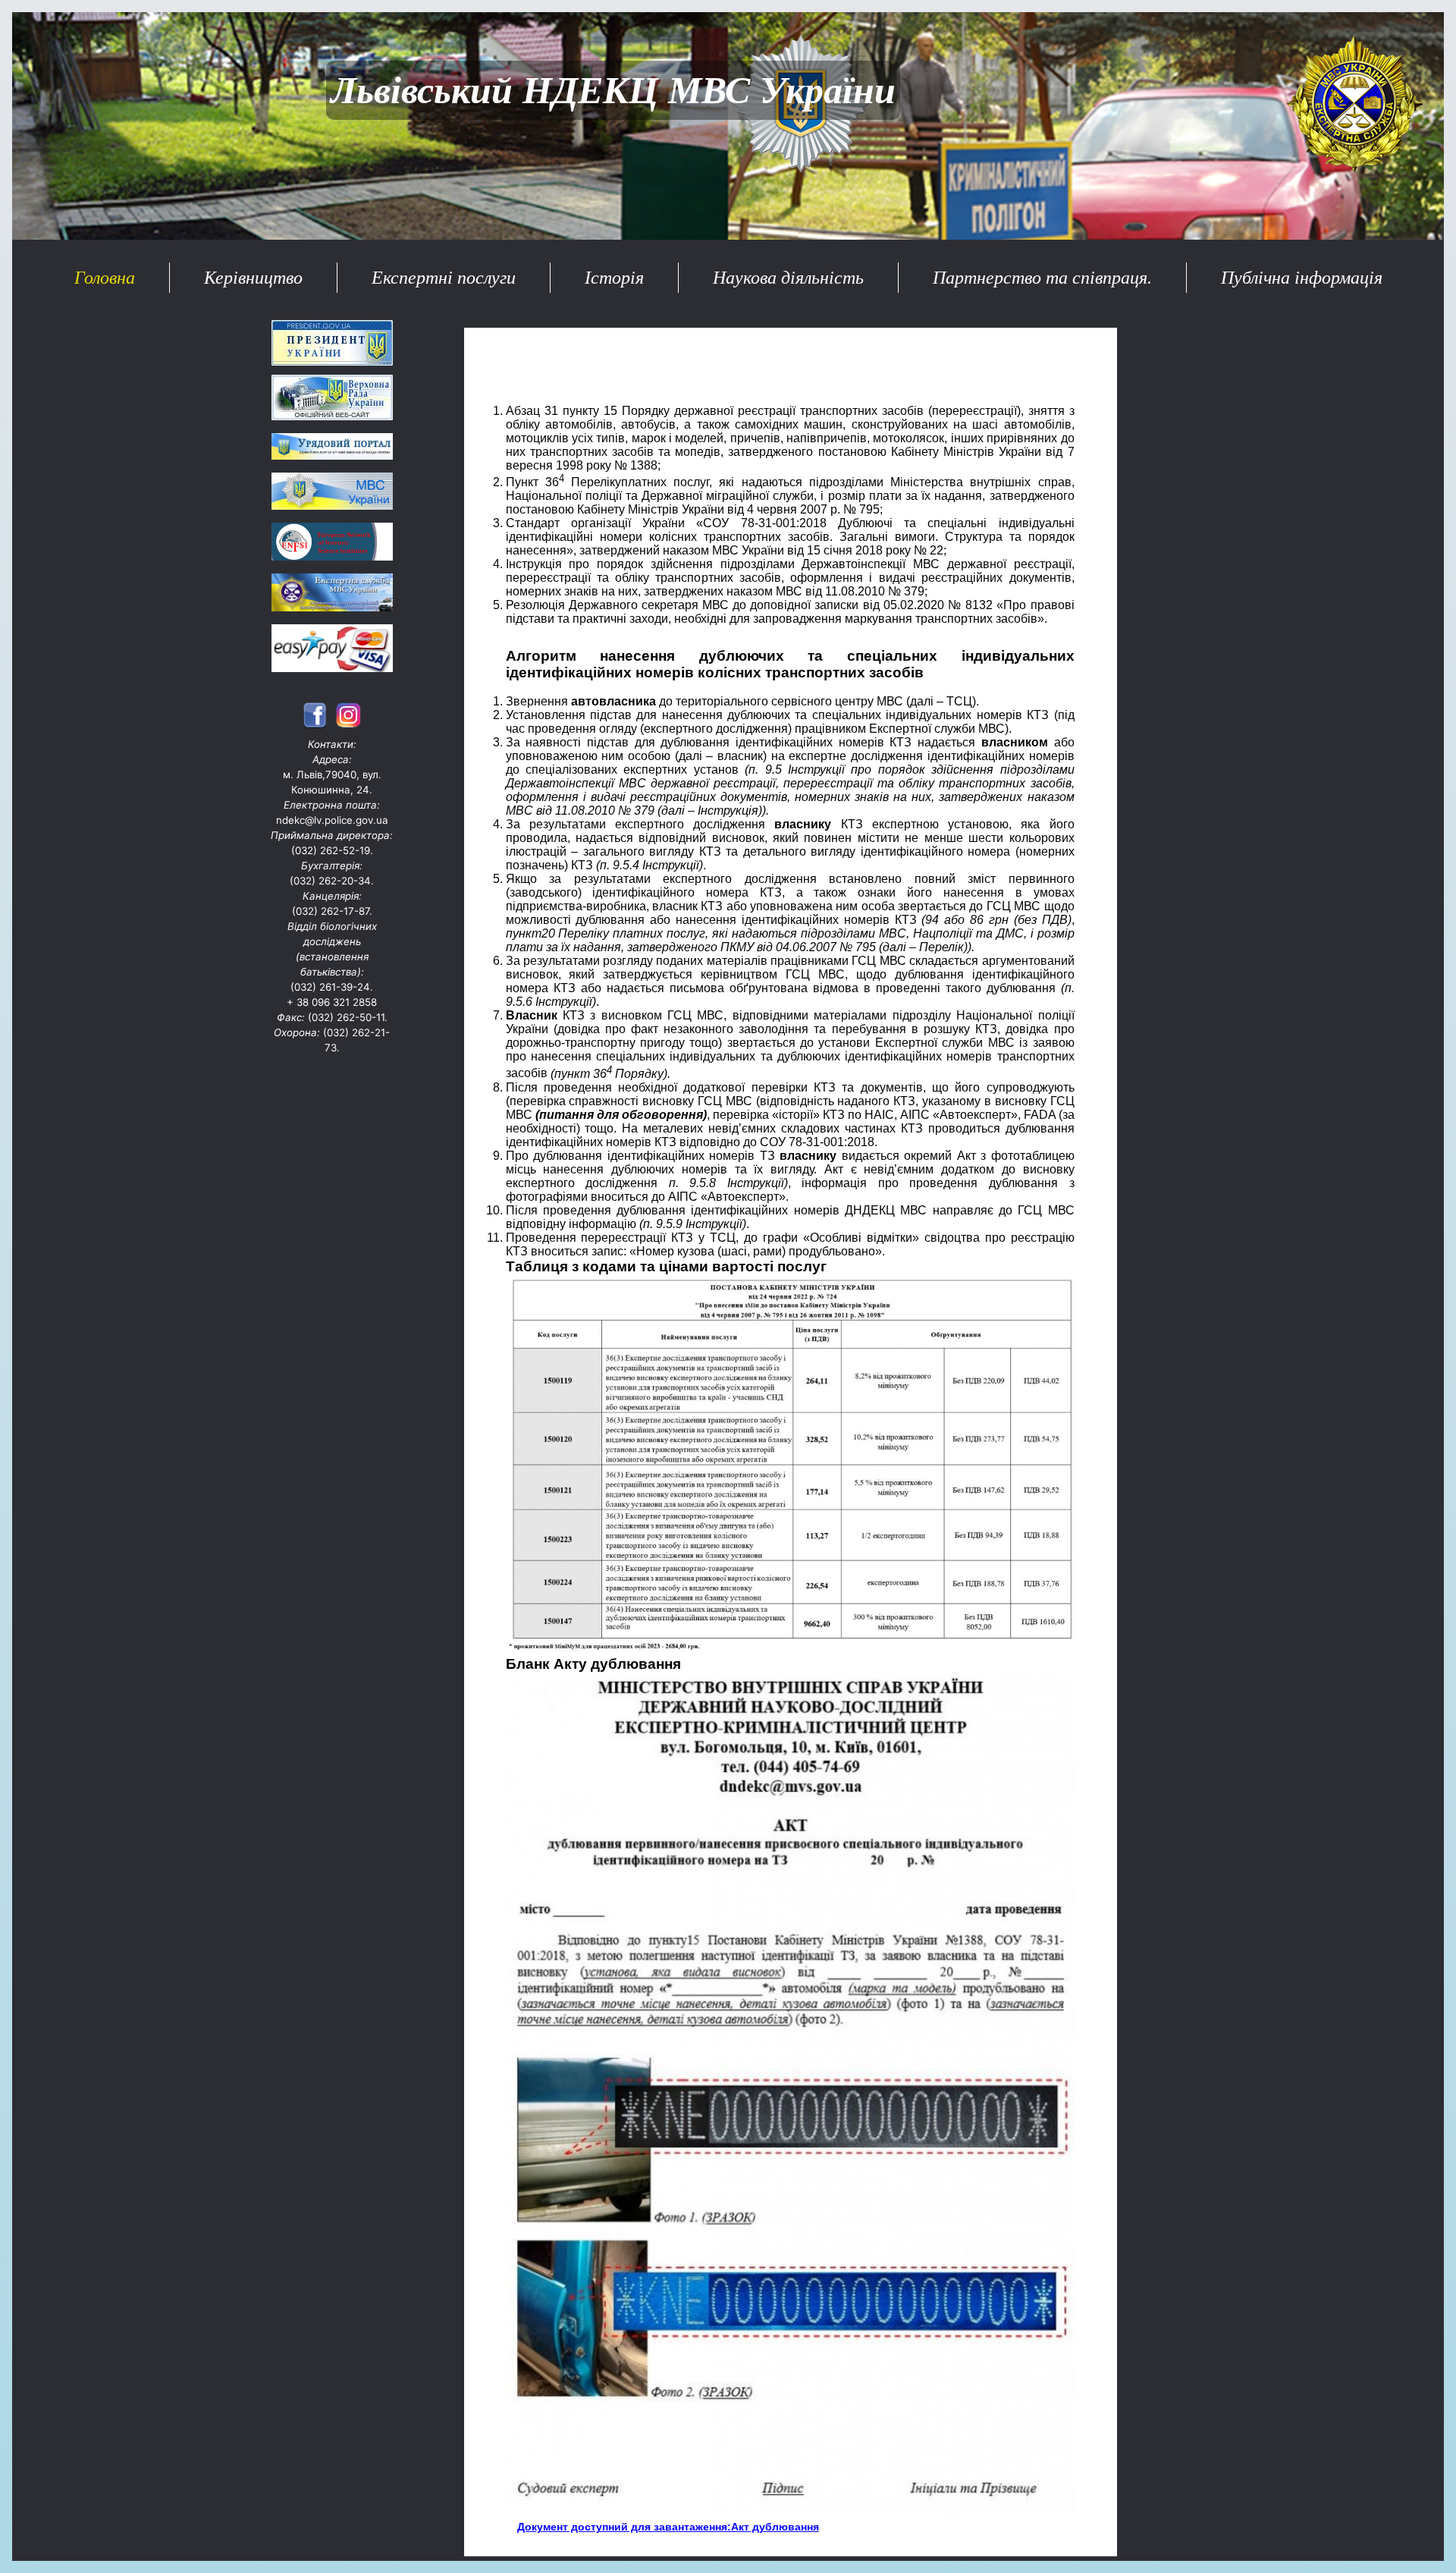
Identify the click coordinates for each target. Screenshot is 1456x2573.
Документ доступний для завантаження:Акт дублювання (668, 2527)
